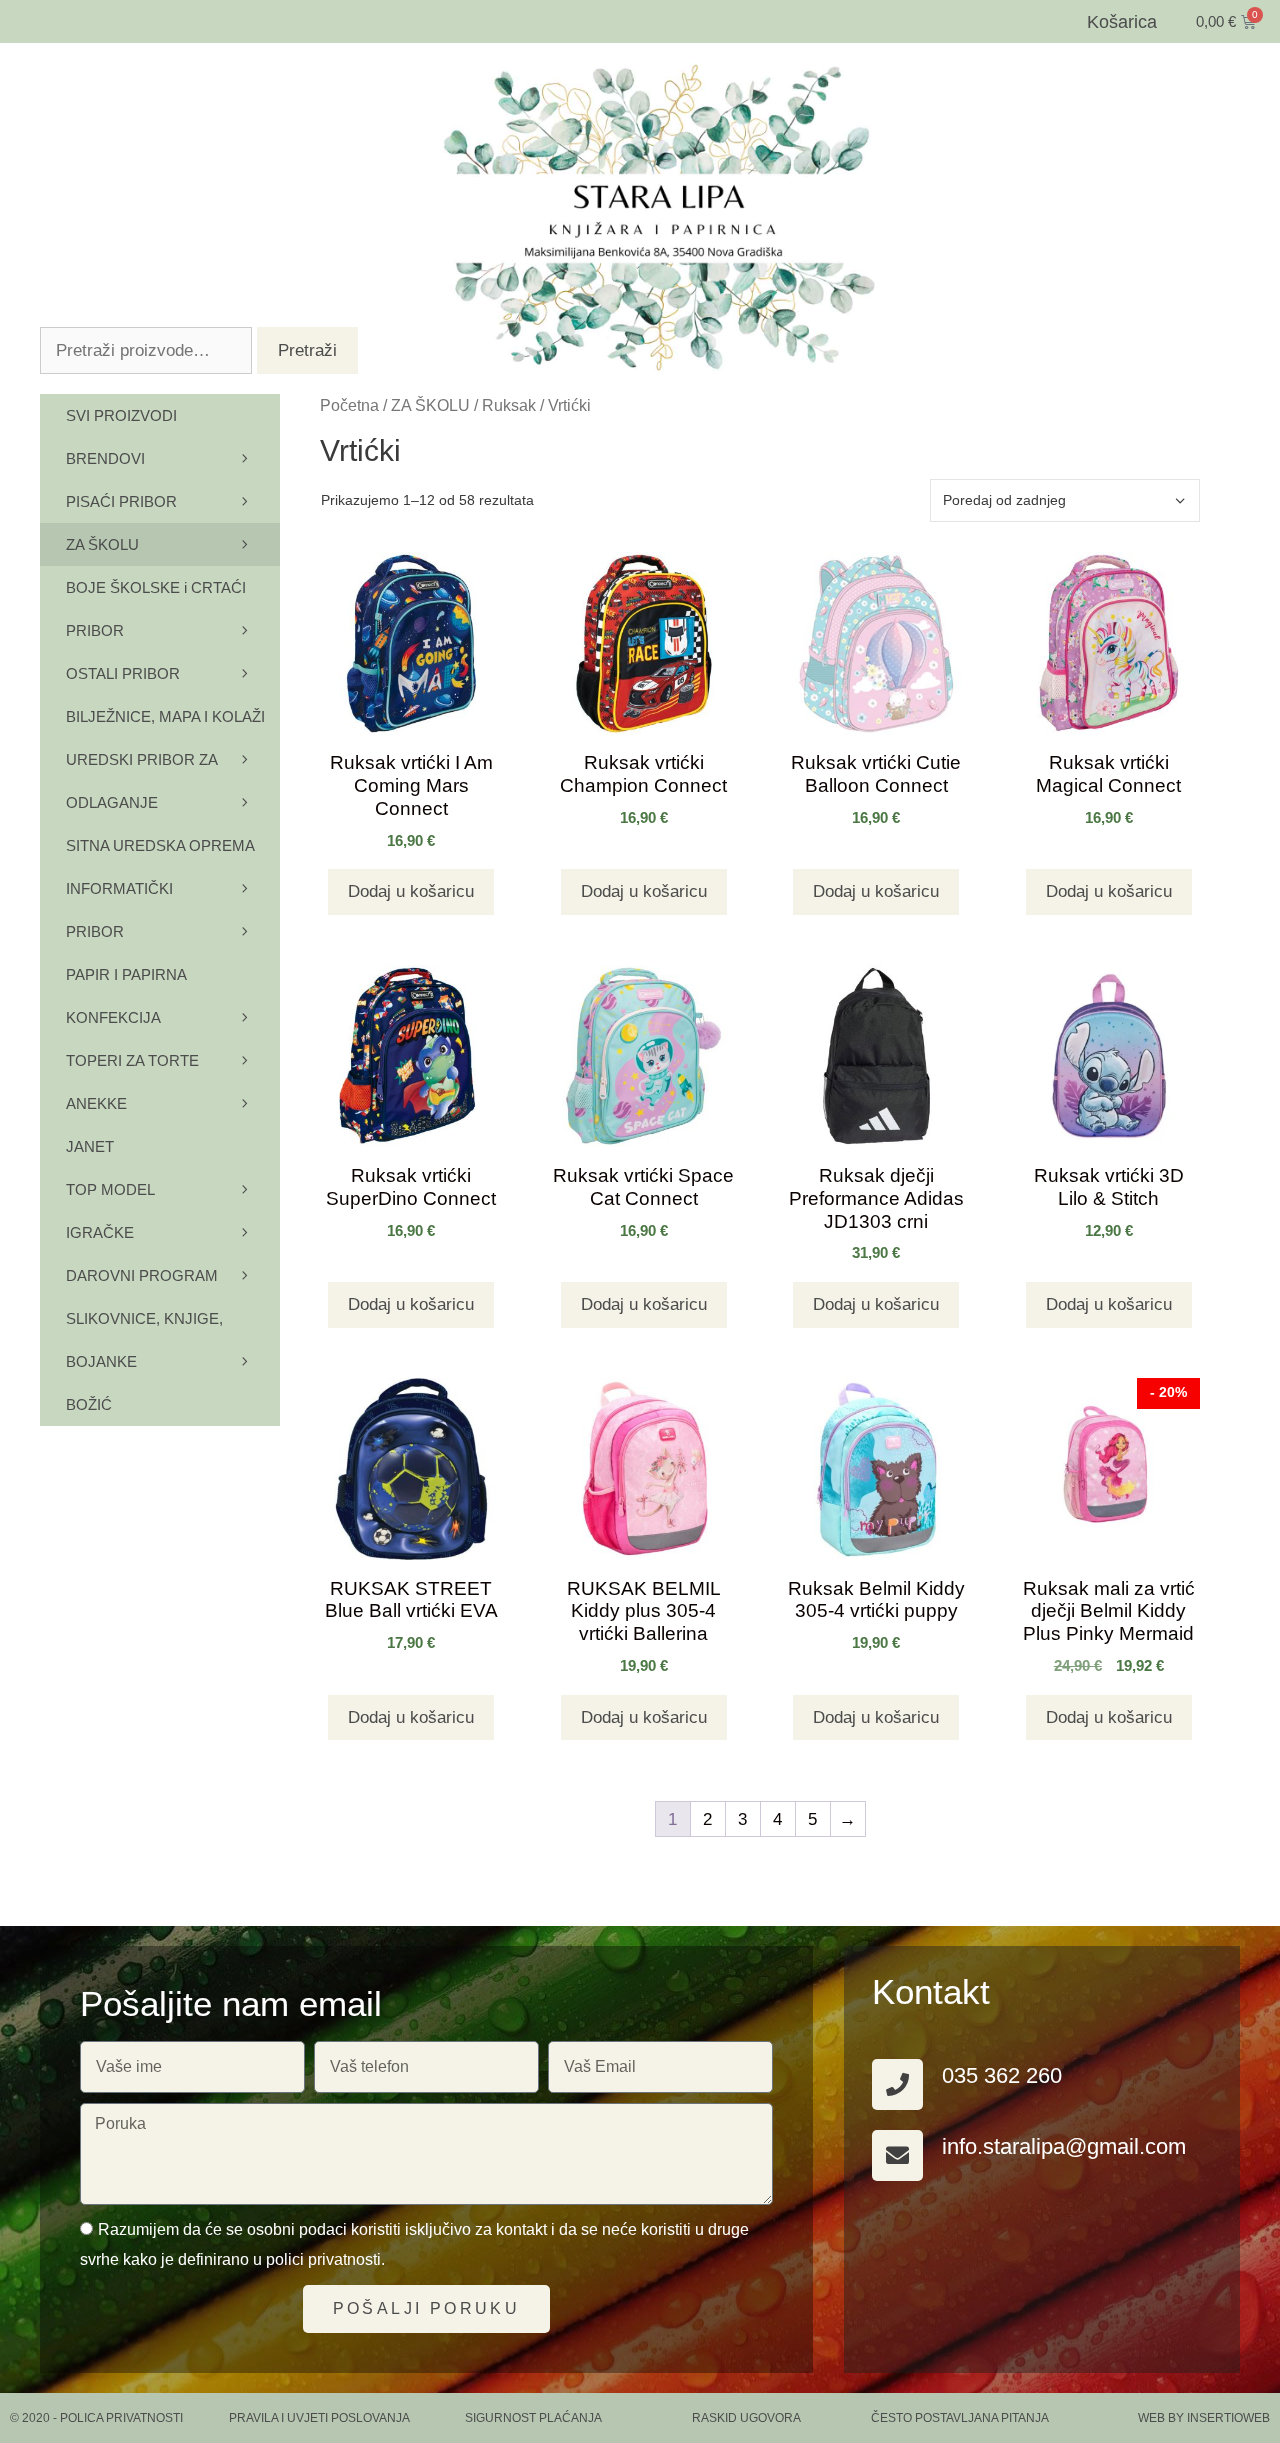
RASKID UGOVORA (746, 2418)
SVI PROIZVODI (121, 415)
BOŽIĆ (89, 1404)
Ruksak (509, 405)
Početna (349, 405)
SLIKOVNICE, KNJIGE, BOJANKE (144, 1340)
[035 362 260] (897, 2084)
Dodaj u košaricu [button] (411, 891)
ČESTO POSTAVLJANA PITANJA (960, 2418)
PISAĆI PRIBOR (121, 501)
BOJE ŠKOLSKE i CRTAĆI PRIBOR (156, 609)
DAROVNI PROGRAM (142, 1275)
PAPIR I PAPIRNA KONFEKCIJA (126, 996)
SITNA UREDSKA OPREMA (160, 845)
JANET (90, 1146)
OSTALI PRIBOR (123, 673)
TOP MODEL (110, 1189)
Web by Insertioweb (1204, 2418)
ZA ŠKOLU (430, 405)
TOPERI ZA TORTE (132, 1060)
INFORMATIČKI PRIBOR (119, 910)
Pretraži (307, 350)
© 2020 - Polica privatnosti (96, 2418)
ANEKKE (96, 1103)
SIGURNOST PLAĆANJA (533, 2418)
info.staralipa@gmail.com (1064, 2146)
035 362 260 (1002, 2075)
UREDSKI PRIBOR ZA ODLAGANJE (141, 781)
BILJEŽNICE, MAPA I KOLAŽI (165, 716)
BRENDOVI (105, 458)
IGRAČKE (100, 1232)
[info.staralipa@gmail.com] (897, 2155)
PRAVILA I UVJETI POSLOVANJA (319, 2418)
